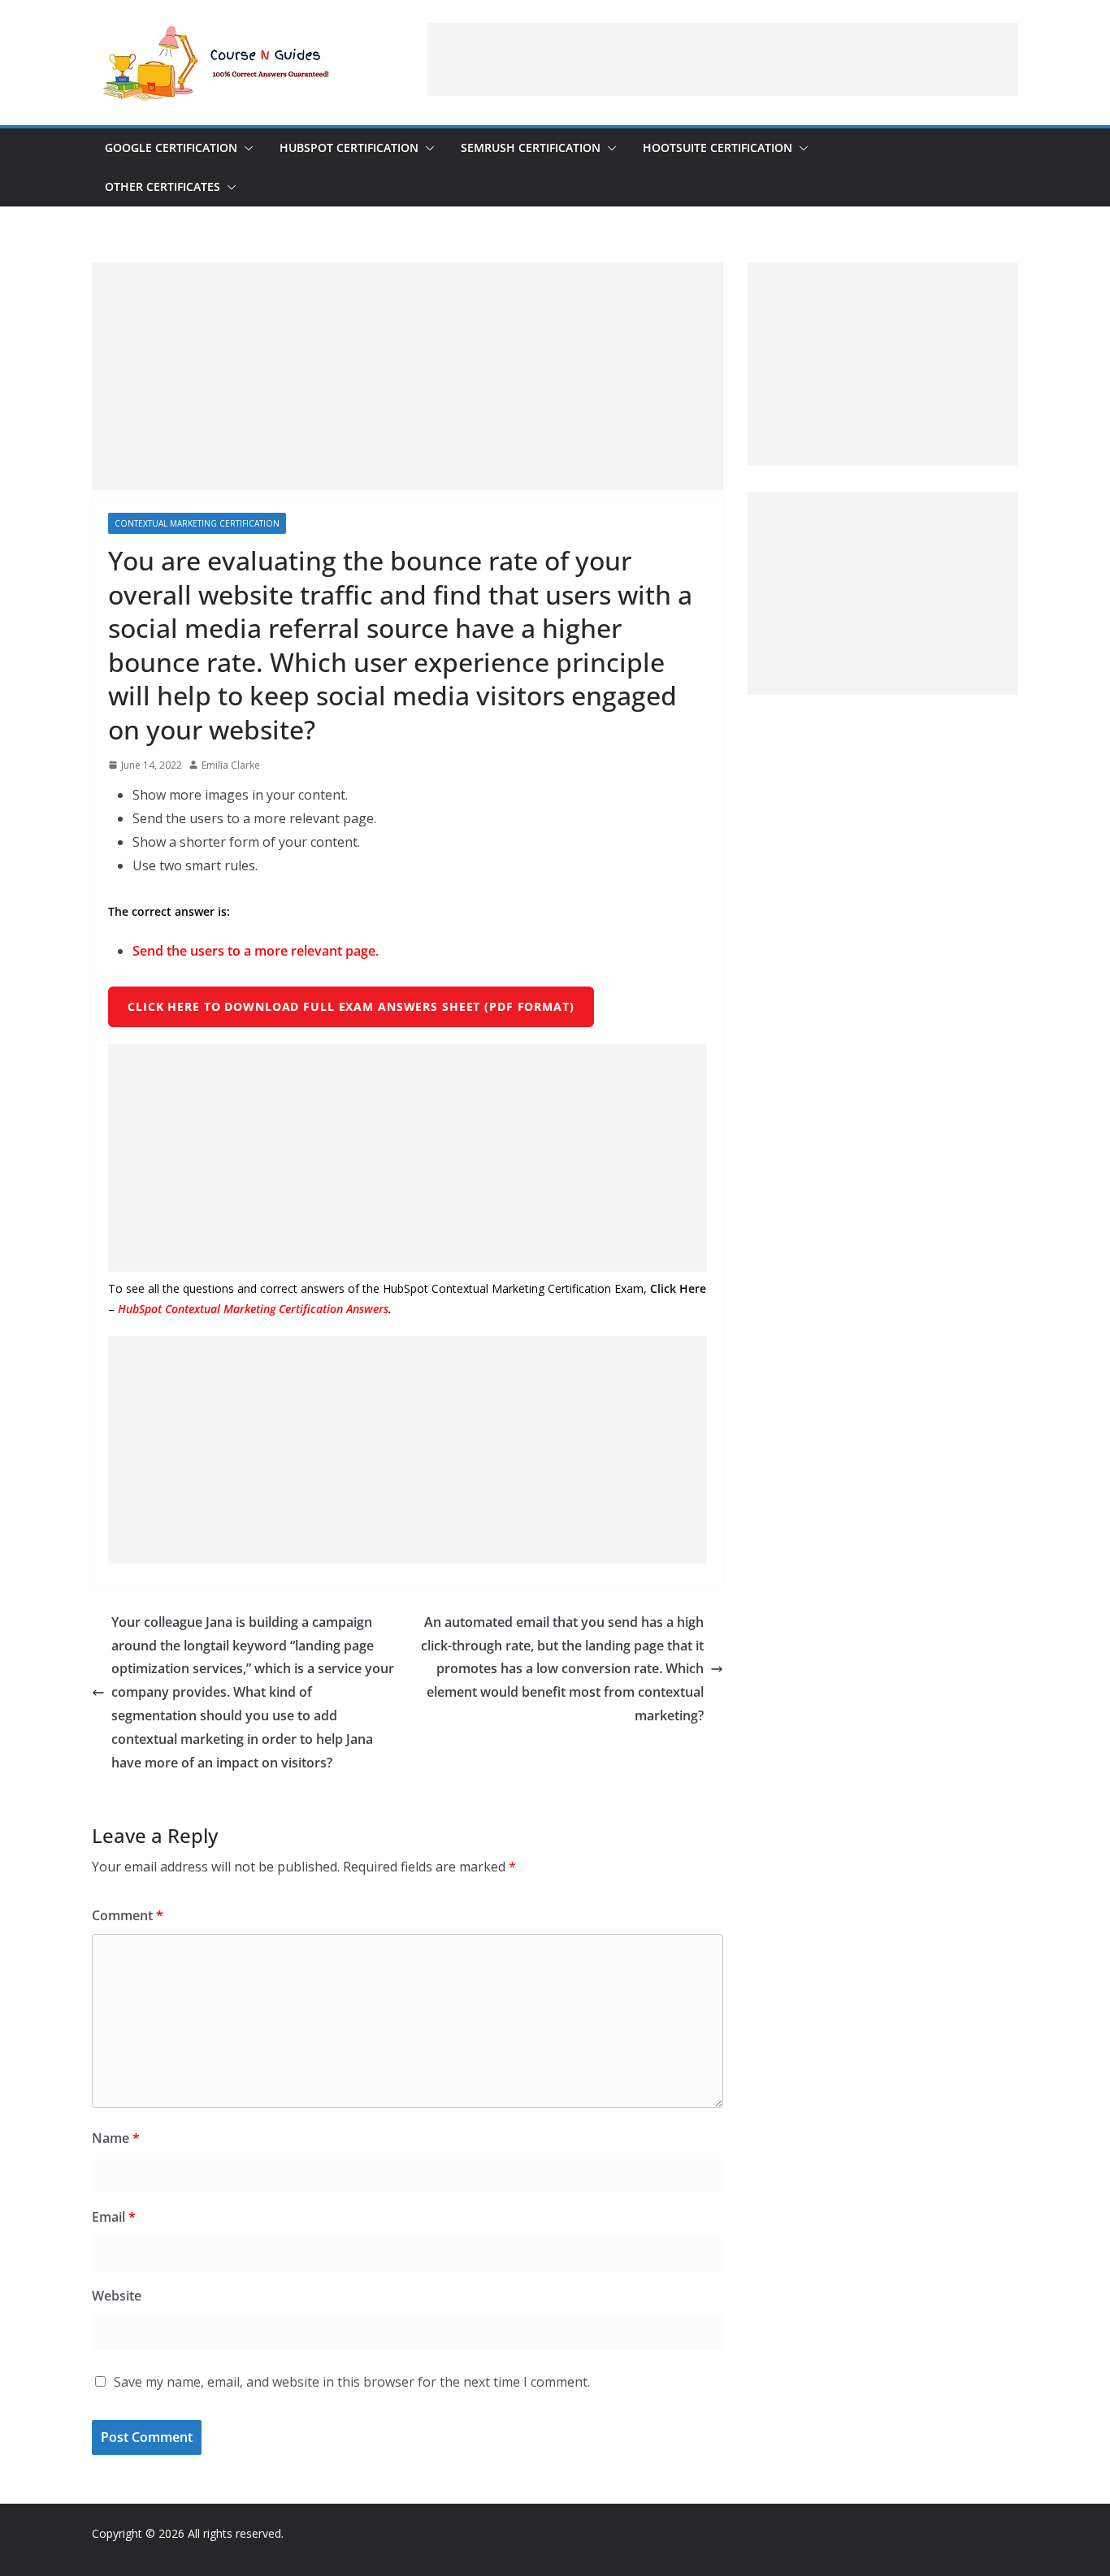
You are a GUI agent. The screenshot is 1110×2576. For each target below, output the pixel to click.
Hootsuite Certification (718, 147)
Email (114, 2217)
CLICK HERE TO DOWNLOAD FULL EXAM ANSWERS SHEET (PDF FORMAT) (351, 1006)
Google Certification (171, 147)
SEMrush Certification (531, 147)
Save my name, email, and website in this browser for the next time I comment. (352, 2382)
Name (116, 2138)
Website (117, 2296)
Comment (128, 1915)
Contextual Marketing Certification (197, 523)
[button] (245, 148)
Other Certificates (163, 186)
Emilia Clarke (231, 765)
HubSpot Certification (349, 147)
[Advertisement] (722, 59)
